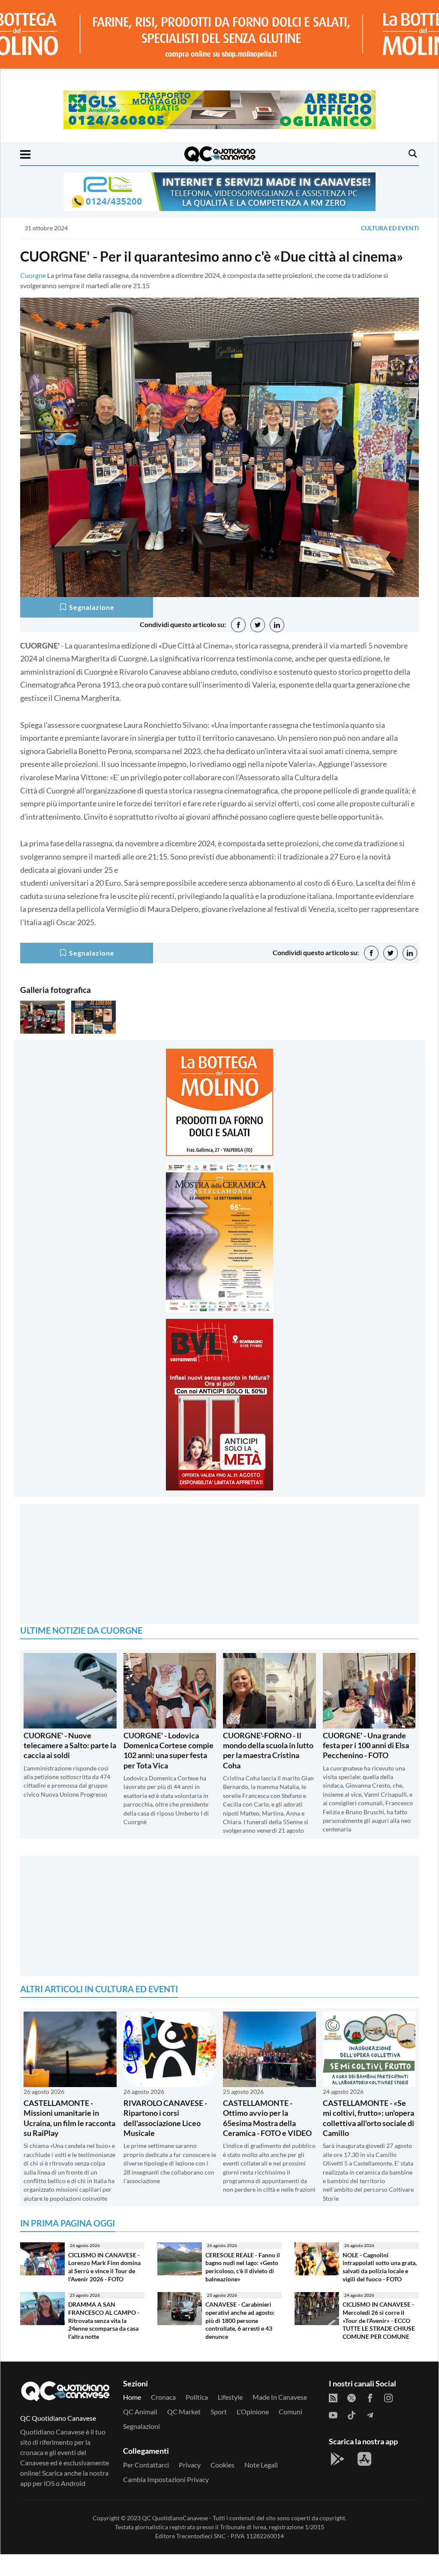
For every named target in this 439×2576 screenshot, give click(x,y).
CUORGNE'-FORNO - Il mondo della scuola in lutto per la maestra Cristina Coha (268, 1750)
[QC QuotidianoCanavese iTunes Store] (364, 2459)
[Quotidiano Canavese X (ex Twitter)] (352, 2397)
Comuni (290, 2412)
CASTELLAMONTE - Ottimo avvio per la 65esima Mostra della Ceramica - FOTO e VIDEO (267, 2118)
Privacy (190, 2465)
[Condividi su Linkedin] (277, 625)
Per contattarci (146, 2465)
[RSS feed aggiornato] (333, 2397)
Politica (197, 2397)
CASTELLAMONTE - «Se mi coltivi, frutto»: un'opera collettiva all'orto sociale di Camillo (368, 2118)
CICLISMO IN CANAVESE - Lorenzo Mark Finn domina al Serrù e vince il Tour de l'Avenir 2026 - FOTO (104, 2267)
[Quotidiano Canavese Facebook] (370, 2397)
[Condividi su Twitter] (258, 625)
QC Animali (140, 2412)
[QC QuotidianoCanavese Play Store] (337, 2459)
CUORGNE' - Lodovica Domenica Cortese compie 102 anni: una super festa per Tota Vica (168, 1750)
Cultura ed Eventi (390, 228)
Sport (219, 2412)
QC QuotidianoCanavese (175, 2518)
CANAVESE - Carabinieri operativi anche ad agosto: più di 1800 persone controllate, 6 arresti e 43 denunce (240, 2320)
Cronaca (163, 2397)
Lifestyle (230, 2397)
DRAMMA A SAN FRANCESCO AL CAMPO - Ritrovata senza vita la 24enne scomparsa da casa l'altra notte (104, 2320)
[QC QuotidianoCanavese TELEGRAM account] (370, 2414)
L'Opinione (253, 2412)
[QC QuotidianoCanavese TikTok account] (352, 2414)
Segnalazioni (141, 2426)
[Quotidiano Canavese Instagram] (388, 2397)
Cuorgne (33, 275)
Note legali (261, 2465)
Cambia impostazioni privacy (166, 2479)
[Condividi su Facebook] (238, 625)
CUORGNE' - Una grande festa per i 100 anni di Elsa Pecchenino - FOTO (366, 1745)
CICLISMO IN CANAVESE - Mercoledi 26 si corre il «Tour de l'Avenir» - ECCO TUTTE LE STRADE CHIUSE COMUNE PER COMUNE (379, 2320)
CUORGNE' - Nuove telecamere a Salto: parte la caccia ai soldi (70, 1745)
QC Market (184, 2412)
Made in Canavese (280, 2397)
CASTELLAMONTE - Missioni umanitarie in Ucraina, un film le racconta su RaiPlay (69, 2118)
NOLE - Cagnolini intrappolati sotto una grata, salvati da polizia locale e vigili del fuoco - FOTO (380, 2267)
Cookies (223, 2465)
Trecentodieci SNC (201, 2536)
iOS (49, 2483)
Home (132, 2397)
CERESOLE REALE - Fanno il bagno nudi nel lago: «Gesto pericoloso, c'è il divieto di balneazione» (243, 2267)
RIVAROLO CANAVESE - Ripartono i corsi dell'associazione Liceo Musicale (165, 2118)
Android (73, 2483)
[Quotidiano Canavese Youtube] (333, 2414)
